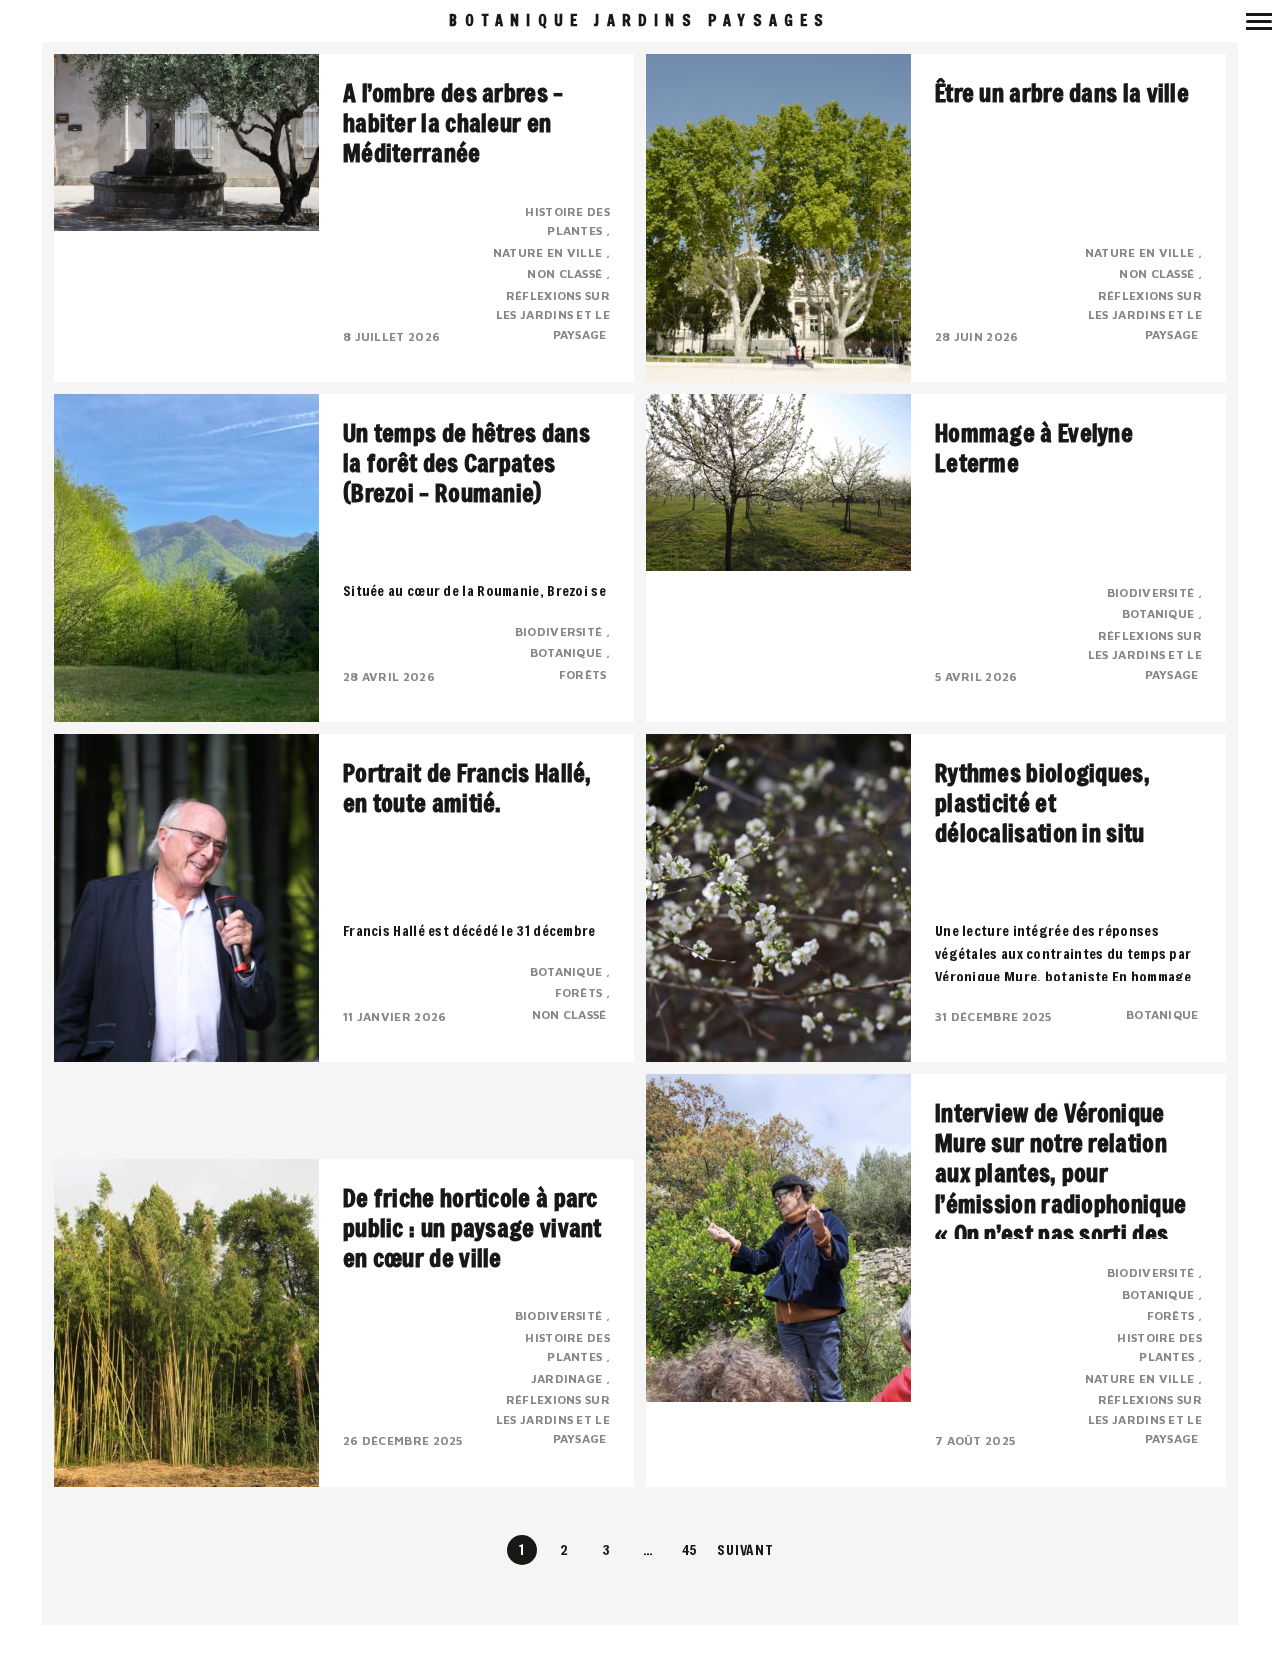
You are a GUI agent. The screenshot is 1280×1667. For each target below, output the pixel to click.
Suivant (745, 1549)
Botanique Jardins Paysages (639, 20)
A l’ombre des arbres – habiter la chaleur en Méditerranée (453, 123)
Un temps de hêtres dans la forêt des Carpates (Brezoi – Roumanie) (466, 463)
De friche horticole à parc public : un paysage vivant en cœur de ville (472, 1228)
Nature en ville (549, 252)
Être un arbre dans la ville (1062, 93)
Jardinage (568, 1378)
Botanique (568, 652)
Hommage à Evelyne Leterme (1034, 448)
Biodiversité (560, 631)
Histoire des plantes (567, 221)
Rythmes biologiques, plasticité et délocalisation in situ (1042, 803)
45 (690, 1549)
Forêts (584, 674)
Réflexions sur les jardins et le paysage (553, 315)
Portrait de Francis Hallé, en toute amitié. (467, 788)
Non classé (566, 273)
